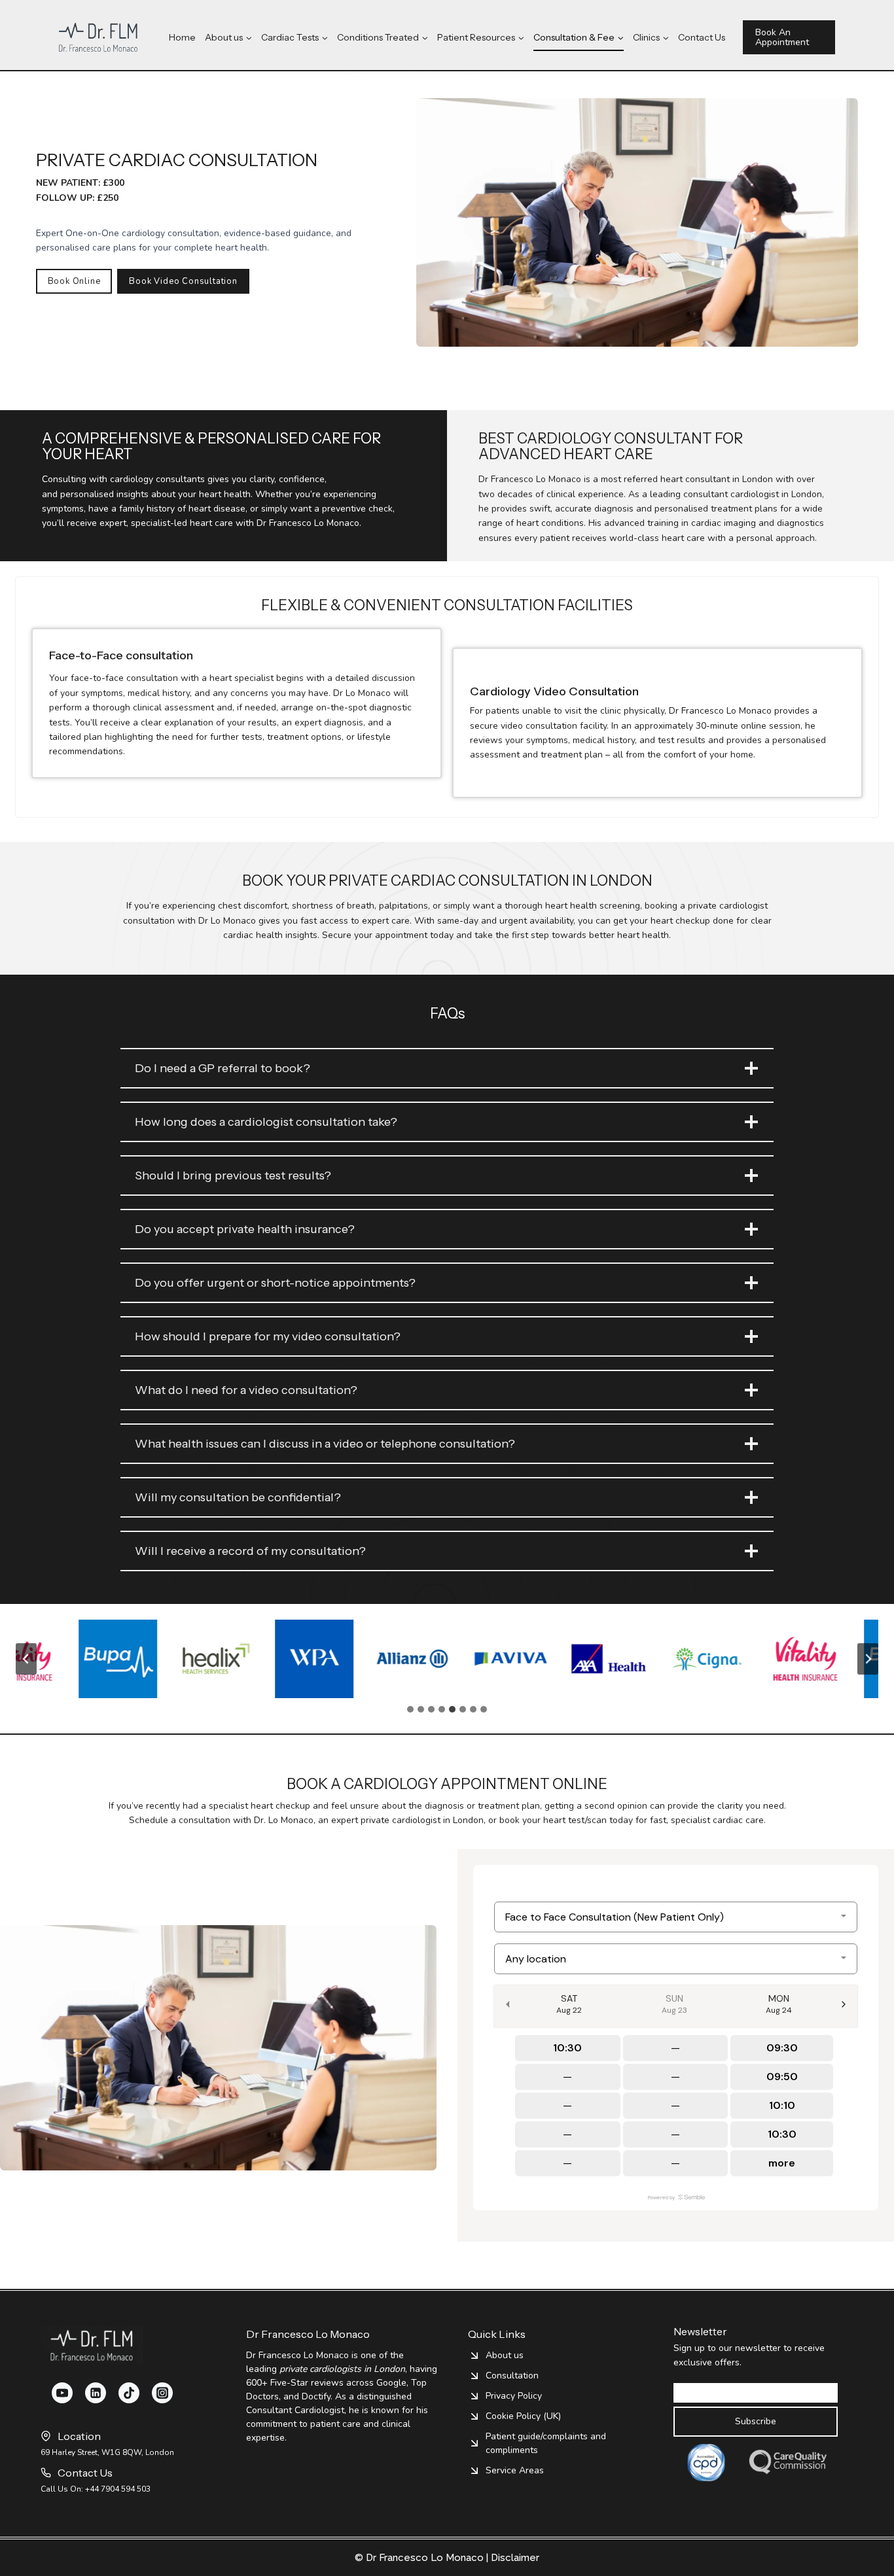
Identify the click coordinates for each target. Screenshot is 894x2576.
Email (682, 2375)
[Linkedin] (96, 2393)
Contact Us (702, 37)
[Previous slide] (26, 1659)
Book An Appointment (782, 37)
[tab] (410, 1709)
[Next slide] (868, 1659)
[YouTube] (62, 2393)
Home (182, 37)
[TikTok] (129, 2393)
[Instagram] (162, 2393)
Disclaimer (515, 2558)
